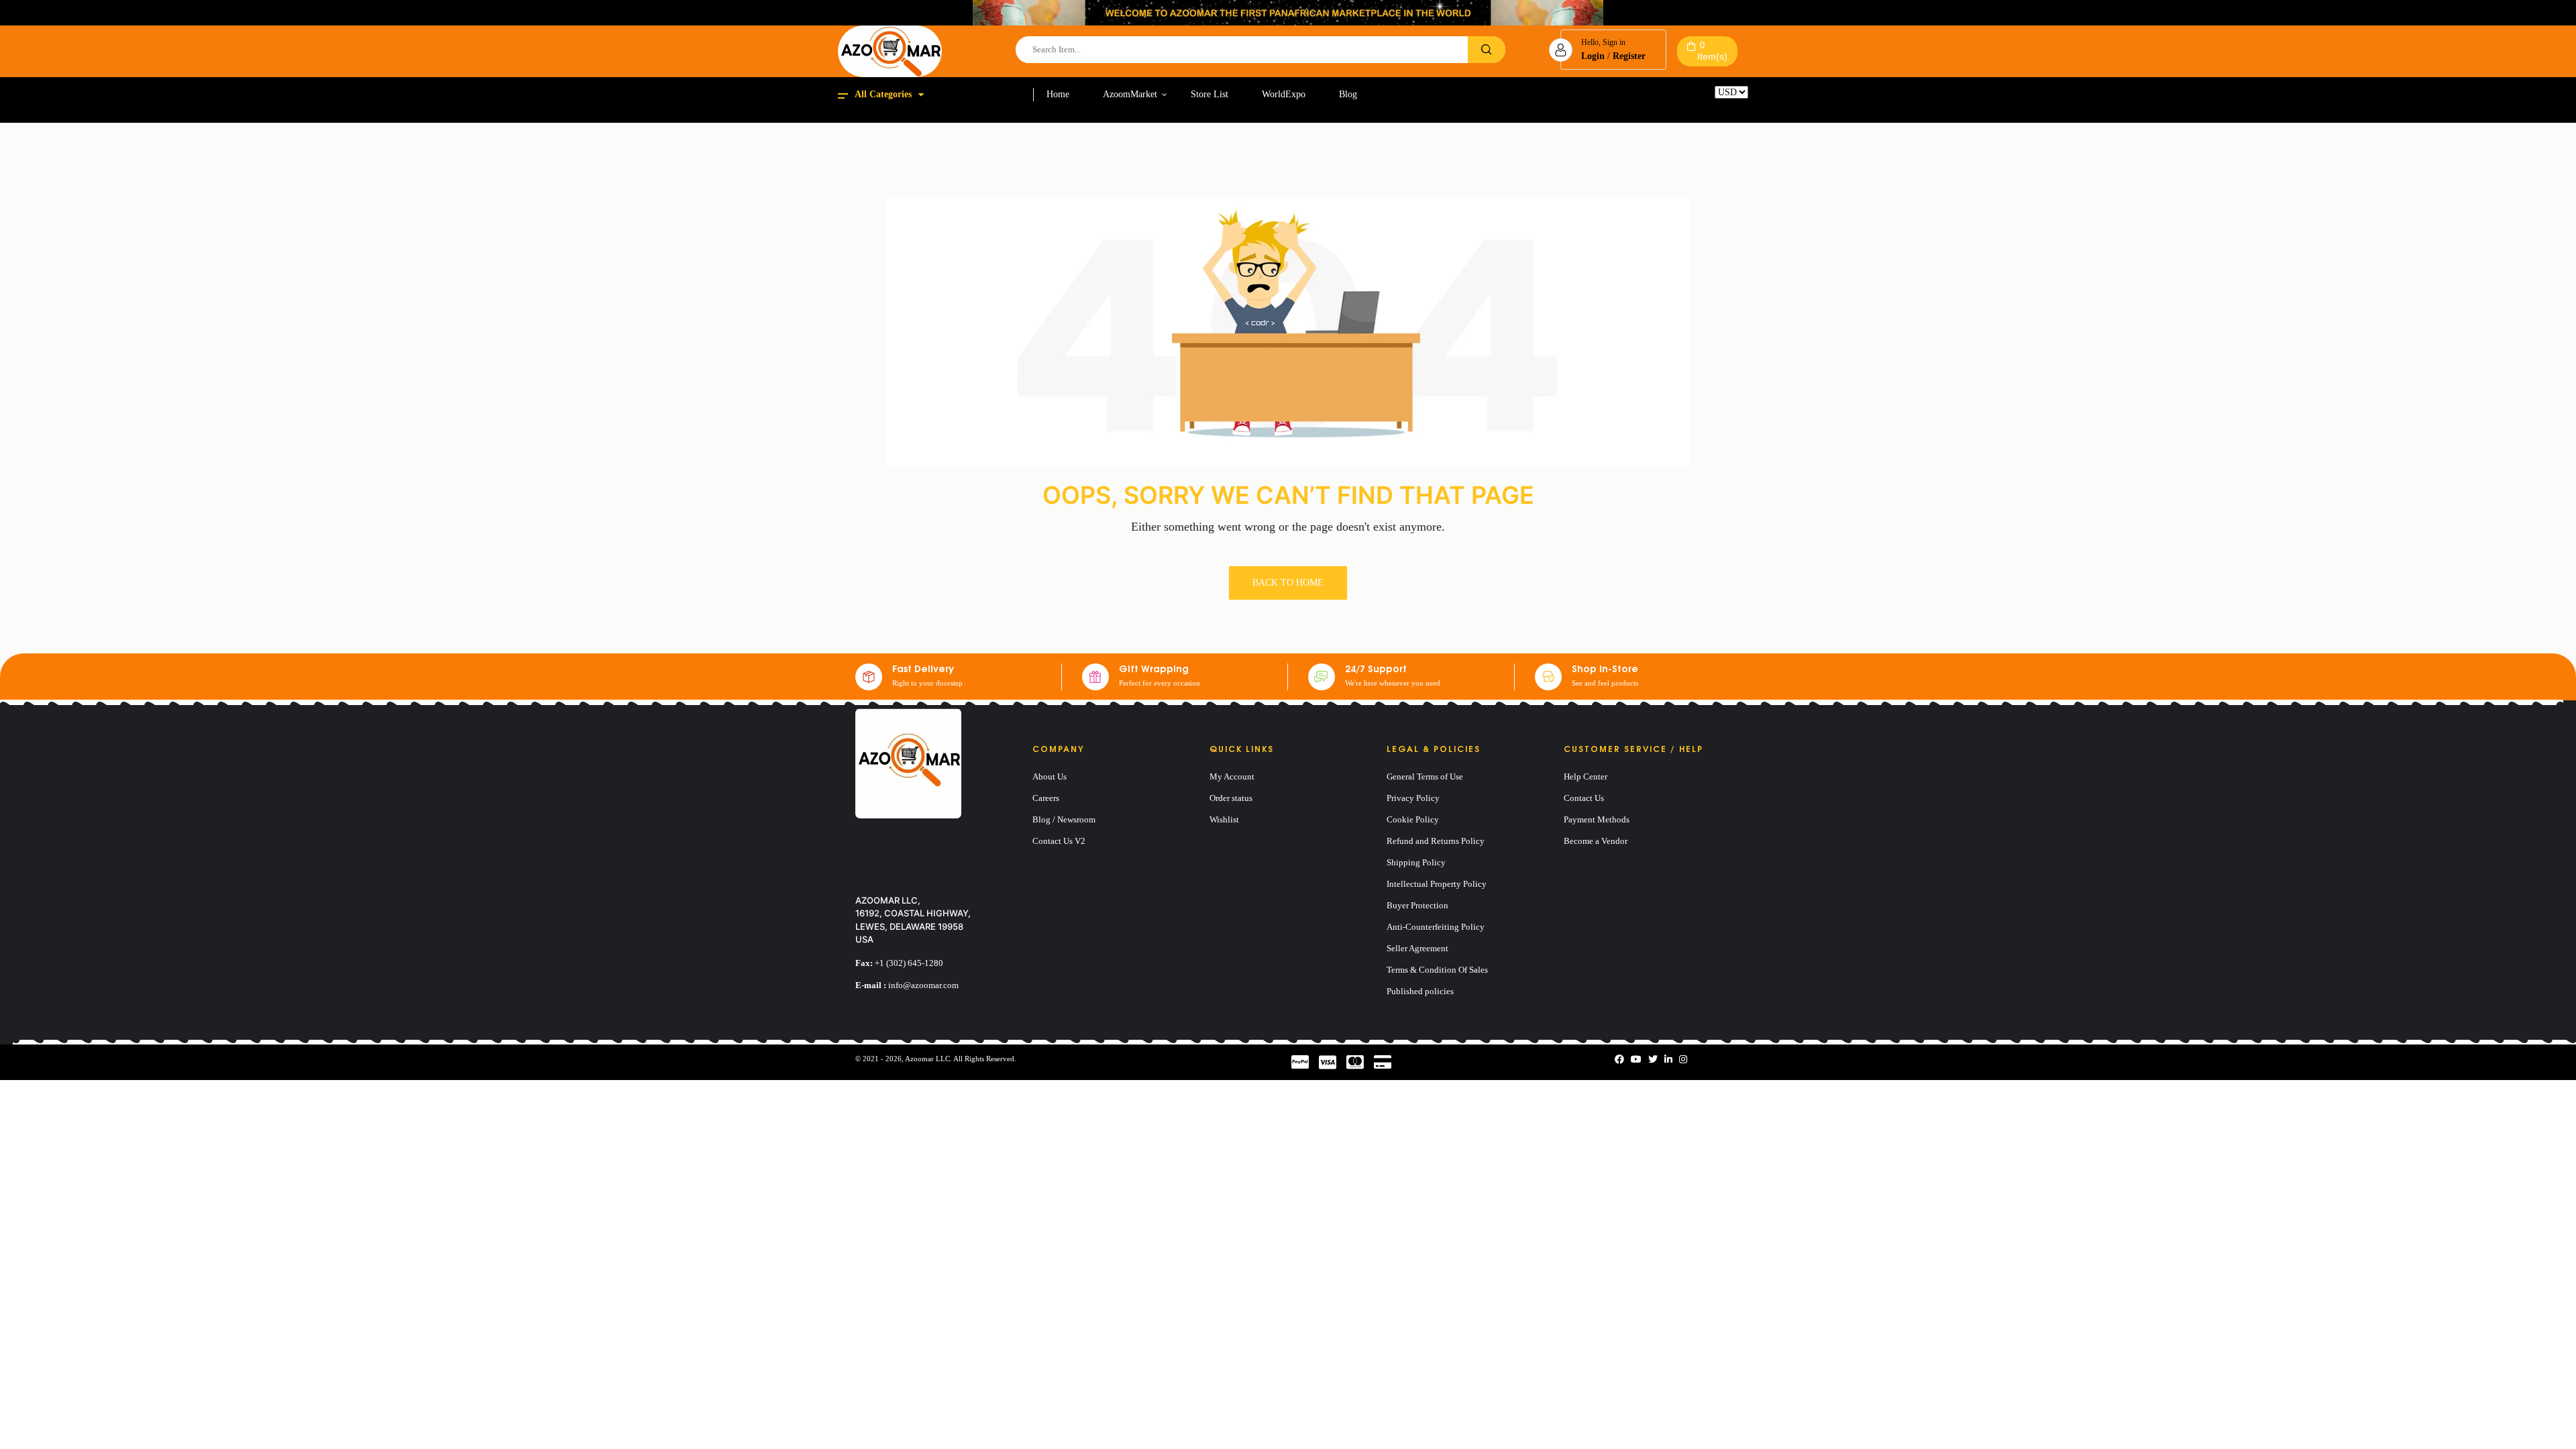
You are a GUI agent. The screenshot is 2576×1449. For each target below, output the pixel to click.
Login (1593, 56)
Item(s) (1712, 51)
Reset (1725, 104)
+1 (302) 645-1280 (909, 963)
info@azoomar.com (923, 985)
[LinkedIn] (1668, 1060)
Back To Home (1288, 583)
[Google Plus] (1683, 1060)
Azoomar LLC (927, 1059)
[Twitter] (1653, 1060)
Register (1629, 56)
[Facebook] (1619, 1060)
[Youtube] (1636, 1060)
